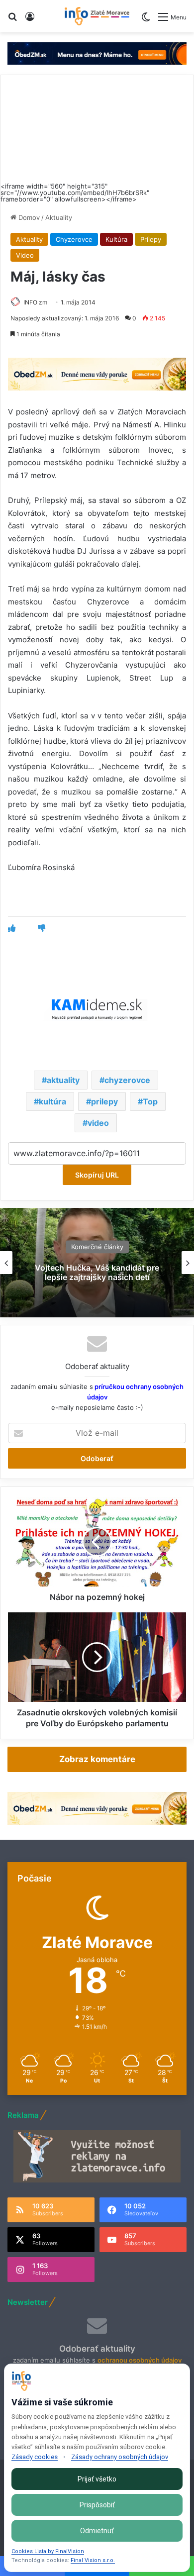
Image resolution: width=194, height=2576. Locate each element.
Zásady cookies (35, 2457)
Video (25, 255)
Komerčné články (97, 1247)
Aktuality (59, 217)
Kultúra (116, 239)
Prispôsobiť (97, 2505)
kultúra (52, 1101)
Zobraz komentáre (97, 1759)
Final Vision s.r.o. (93, 2560)
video (98, 1123)
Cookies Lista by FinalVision (48, 2551)
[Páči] (12, 928)
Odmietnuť (97, 2531)
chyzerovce (127, 1080)
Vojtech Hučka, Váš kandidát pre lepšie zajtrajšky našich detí (97, 1272)
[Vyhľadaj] (12, 20)
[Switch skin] (146, 21)
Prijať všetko (97, 2479)
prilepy (104, 1101)
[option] (97, 1263)
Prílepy (151, 239)
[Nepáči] (42, 928)
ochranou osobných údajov (140, 2360)
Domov (28, 217)
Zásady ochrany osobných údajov (120, 2457)
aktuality (63, 1080)
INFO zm (35, 302)
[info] (97, 16)
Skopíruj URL (97, 1175)
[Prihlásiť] (30, 20)
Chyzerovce (74, 239)
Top (150, 1101)
